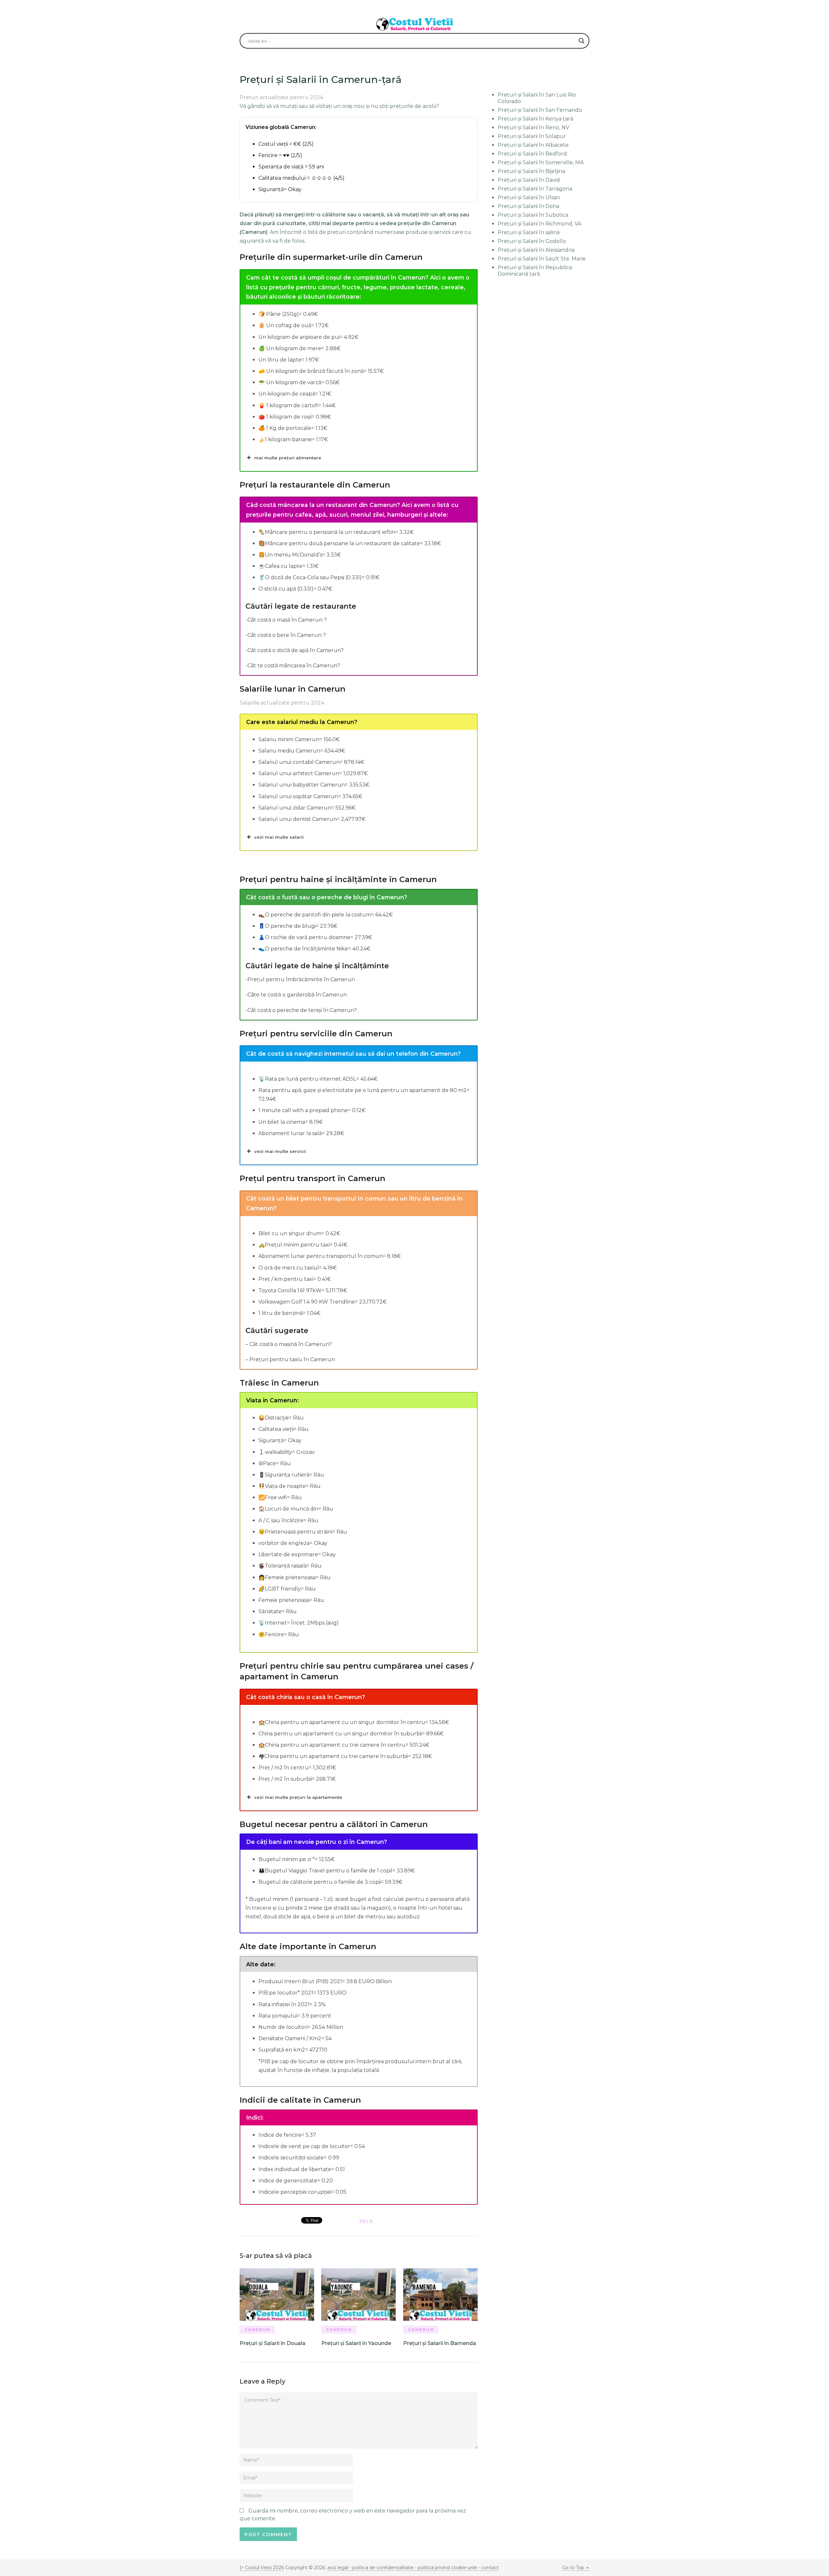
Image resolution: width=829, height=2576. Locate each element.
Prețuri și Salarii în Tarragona (535, 189)
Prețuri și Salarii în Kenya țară (535, 119)
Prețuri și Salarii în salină (529, 232)
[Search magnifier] (582, 41)
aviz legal (338, 2568)
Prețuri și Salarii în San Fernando (540, 110)
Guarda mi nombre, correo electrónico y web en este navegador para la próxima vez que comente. (353, 2515)
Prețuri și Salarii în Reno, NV (534, 127)
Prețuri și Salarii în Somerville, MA (541, 162)
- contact (488, 2568)
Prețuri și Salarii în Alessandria (536, 250)
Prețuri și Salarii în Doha (528, 206)
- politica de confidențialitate (381, 2568)
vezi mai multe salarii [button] (279, 837)
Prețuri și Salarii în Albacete (533, 145)
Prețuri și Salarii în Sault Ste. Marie (542, 259)
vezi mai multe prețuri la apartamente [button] (298, 1797)
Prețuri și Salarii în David (529, 180)
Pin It (366, 2221)
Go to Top (573, 2568)
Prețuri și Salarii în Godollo (532, 241)
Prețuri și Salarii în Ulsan (529, 197)
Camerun (257, 2330)
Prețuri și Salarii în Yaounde (356, 2343)
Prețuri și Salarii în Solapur (532, 136)
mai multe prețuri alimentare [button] (288, 458)
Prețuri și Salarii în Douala (273, 2343)
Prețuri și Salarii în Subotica (533, 215)
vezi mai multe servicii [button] (280, 1151)
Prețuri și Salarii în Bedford (532, 154)
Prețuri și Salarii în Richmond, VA (539, 224)
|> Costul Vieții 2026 (262, 2568)
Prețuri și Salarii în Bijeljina (531, 171)
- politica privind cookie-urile (446, 2568)
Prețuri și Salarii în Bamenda (440, 2343)
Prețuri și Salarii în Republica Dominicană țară (535, 271)
